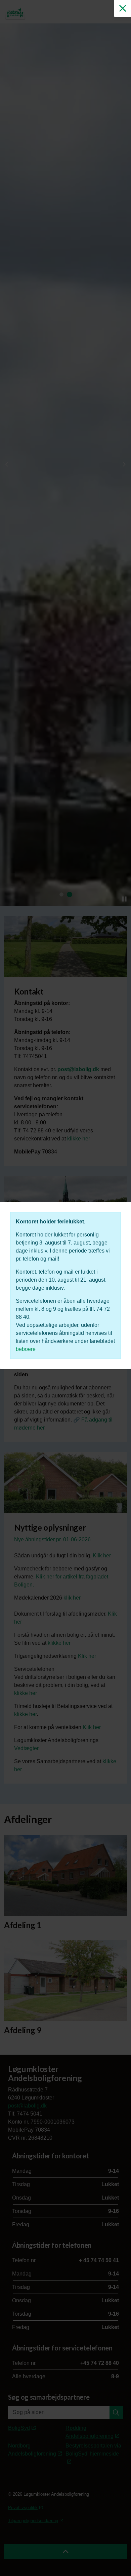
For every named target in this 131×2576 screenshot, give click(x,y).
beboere (26, 1349)
